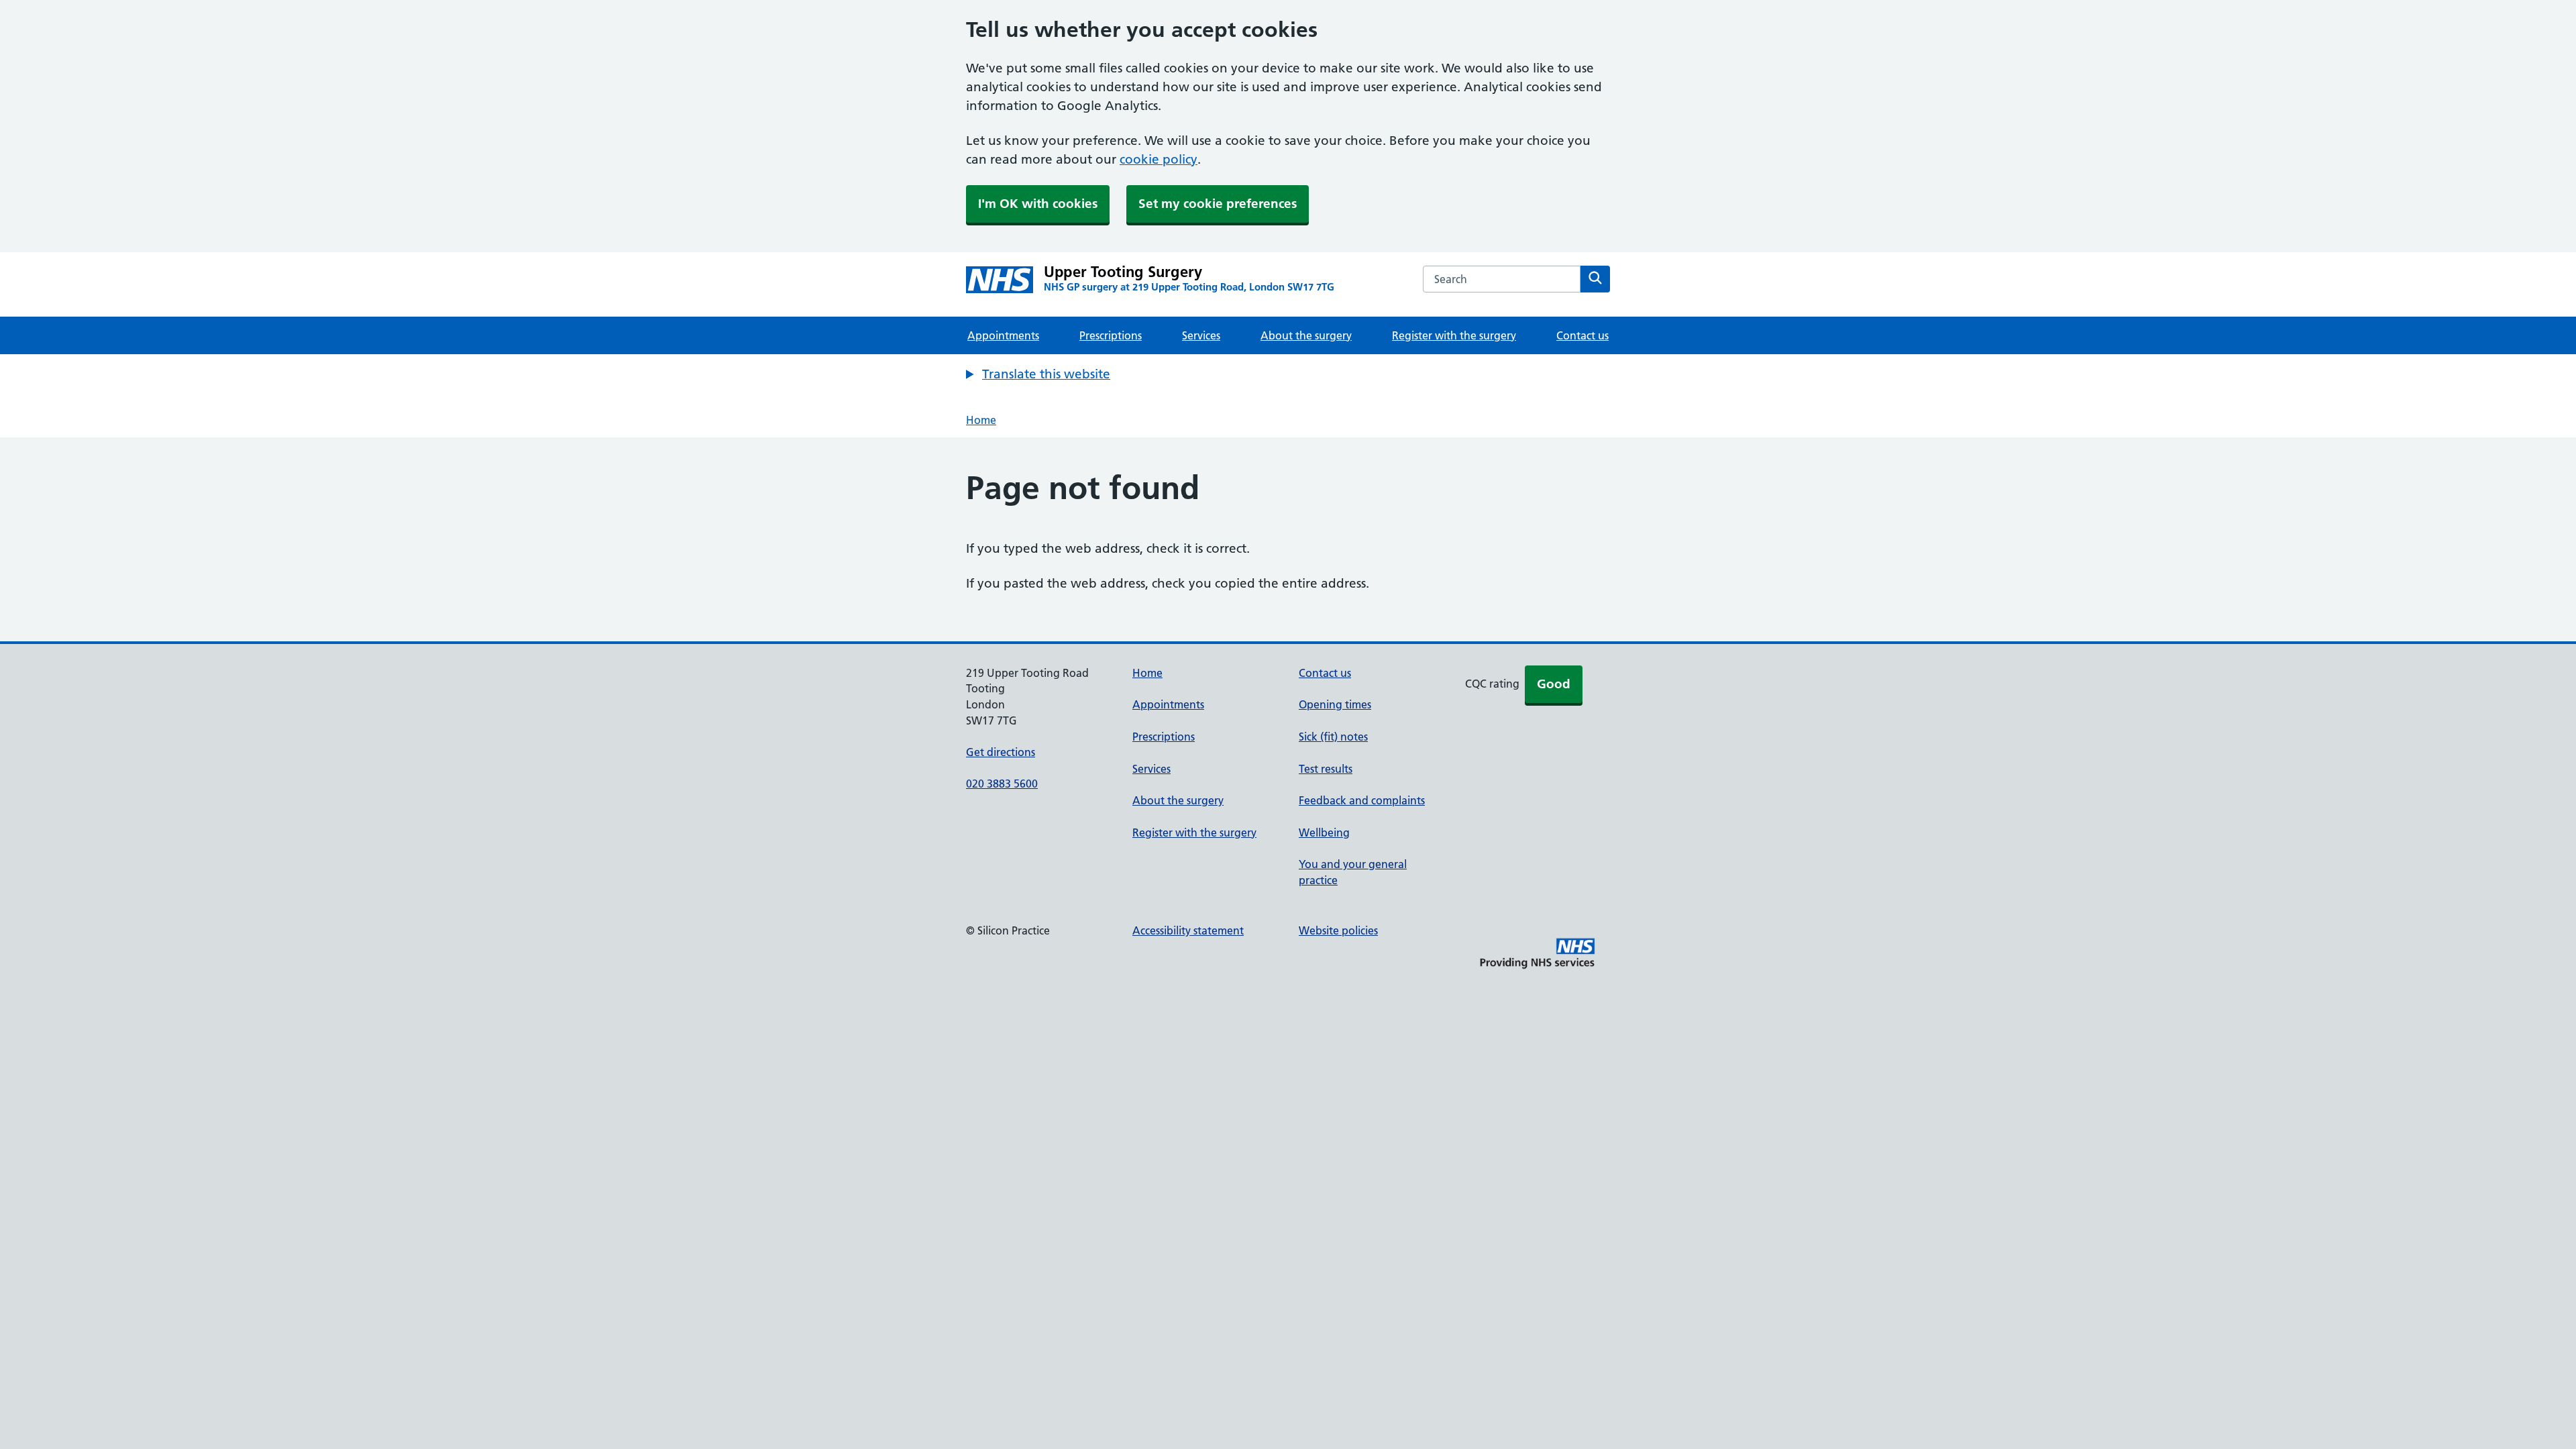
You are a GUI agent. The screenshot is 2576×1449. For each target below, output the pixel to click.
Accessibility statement (1188, 930)
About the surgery (1306, 335)
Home (981, 420)
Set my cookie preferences (1218, 204)
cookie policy (1159, 159)
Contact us (1582, 335)
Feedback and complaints (1362, 800)
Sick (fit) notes (1333, 737)
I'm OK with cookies (1038, 204)
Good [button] (1554, 684)
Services (1201, 335)
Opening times (1335, 704)
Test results (1326, 769)
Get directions (1001, 752)
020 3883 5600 (1002, 784)
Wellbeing (1324, 833)
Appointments (1003, 335)
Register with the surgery (1454, 335)
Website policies (1338, 930)
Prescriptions (1111, 335)
